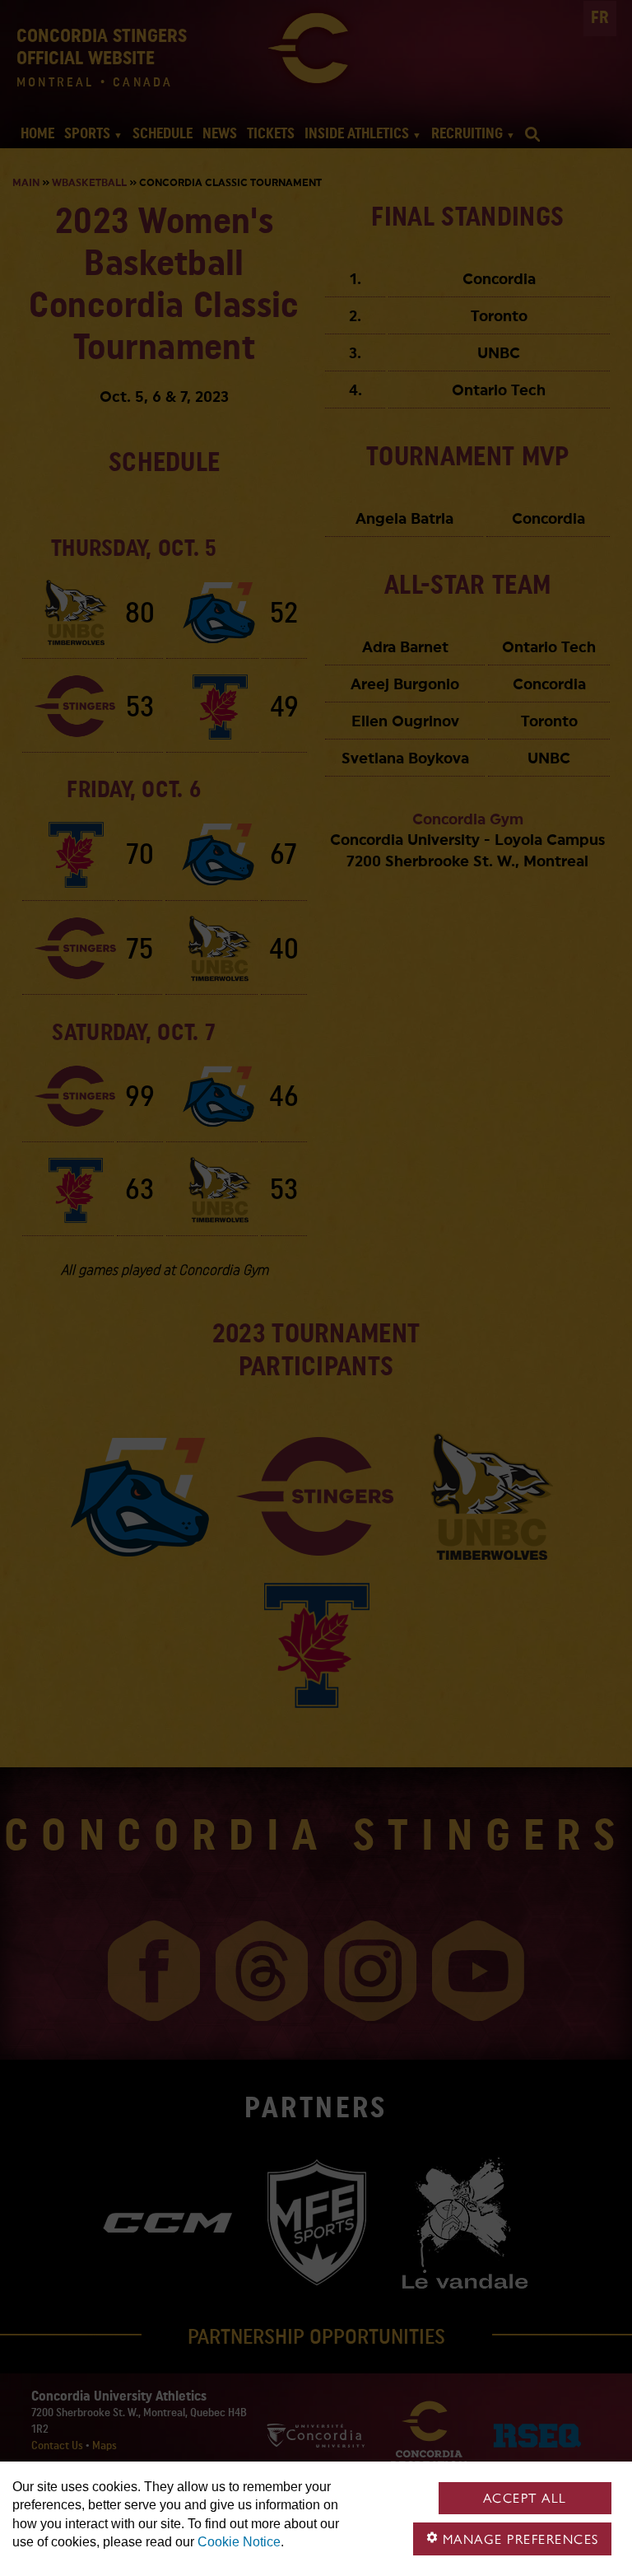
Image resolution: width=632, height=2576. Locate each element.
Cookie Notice (239, 2542)
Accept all (525, 2498)
